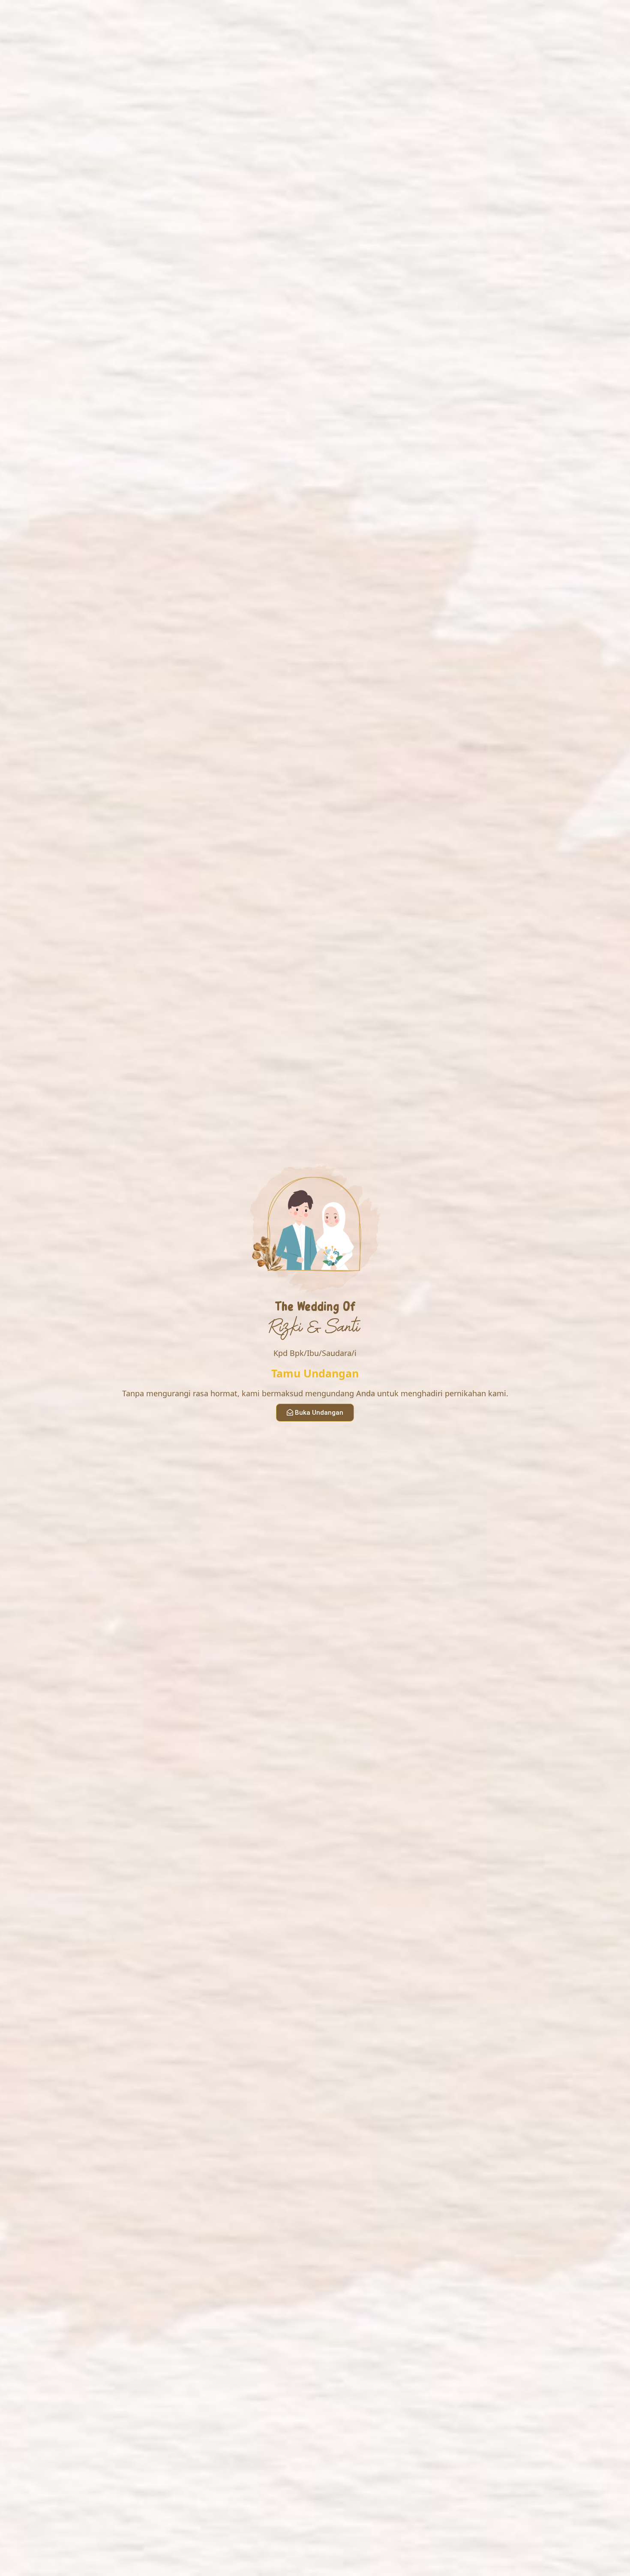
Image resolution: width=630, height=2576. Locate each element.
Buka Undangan (319, 1413)
